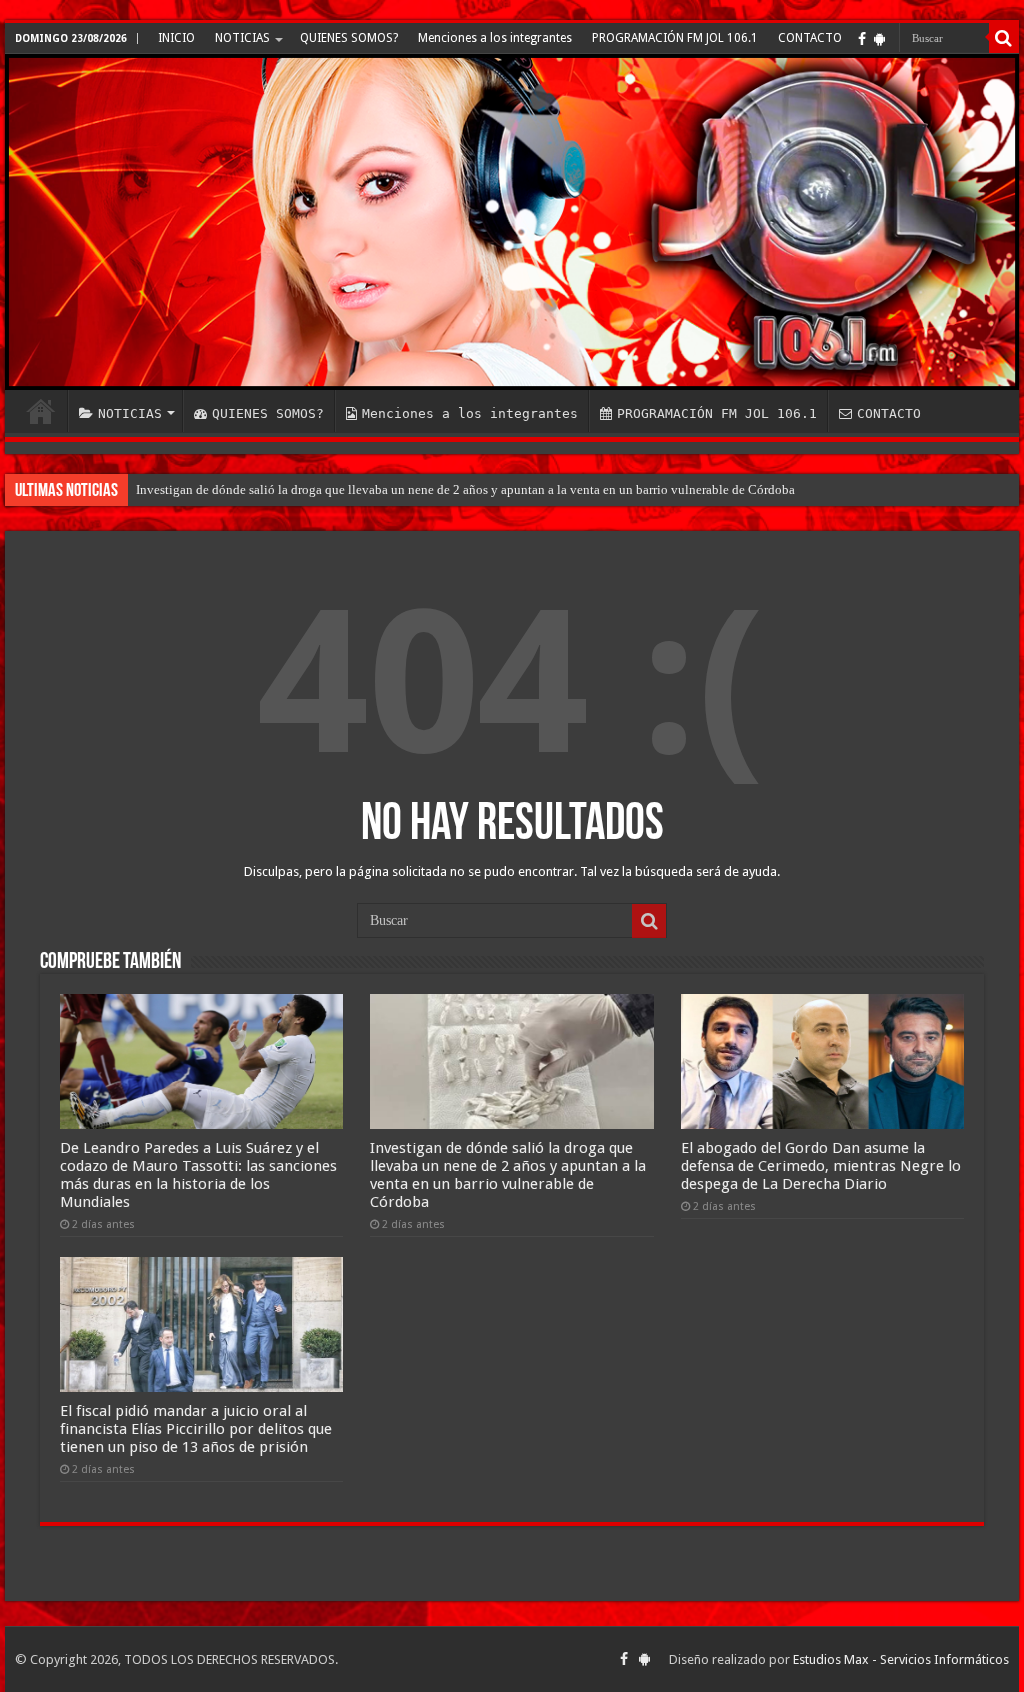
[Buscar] (1004, 38)
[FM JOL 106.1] (512, 222)
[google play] (879, 39)
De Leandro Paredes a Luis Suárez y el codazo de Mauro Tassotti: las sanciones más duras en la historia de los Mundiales (198, 1175)
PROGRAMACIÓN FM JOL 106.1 (675, 38)
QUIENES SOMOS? (349, 38)
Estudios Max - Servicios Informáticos (901, 1659)
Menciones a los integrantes (495, 38)
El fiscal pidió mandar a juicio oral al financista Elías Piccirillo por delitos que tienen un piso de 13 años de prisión (196, 1429)
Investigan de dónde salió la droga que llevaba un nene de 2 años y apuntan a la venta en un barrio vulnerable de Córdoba (465, 489)
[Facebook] (862, 39)
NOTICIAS (242, 38)
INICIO (176, 38)
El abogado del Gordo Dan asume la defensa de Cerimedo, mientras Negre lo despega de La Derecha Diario (821, 1166)
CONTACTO (810, 38)
